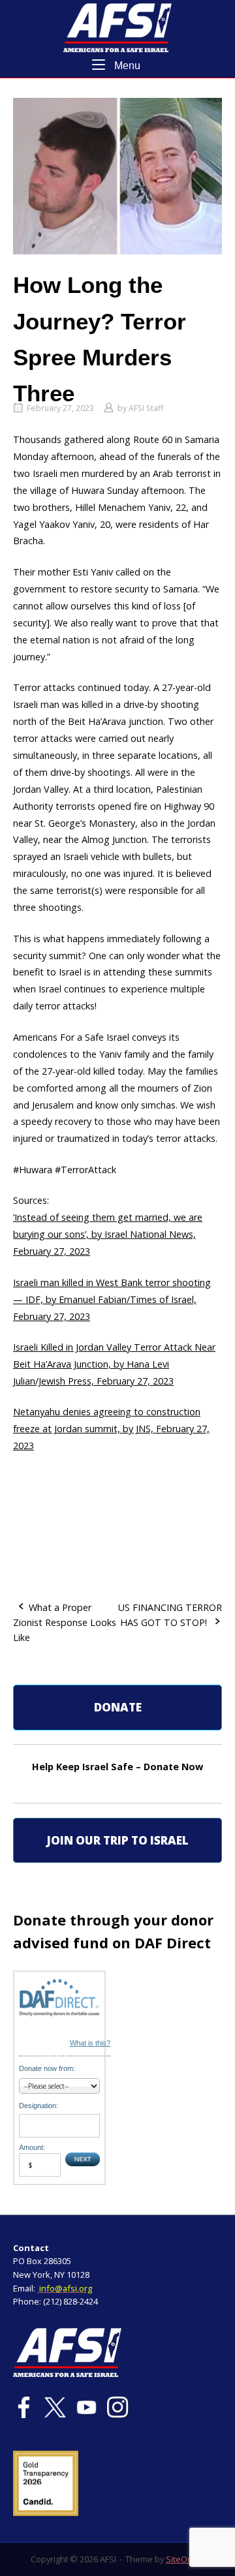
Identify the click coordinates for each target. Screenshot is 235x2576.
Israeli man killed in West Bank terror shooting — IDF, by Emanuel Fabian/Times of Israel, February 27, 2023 (112, 1299)
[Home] (117, 26)
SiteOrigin (185, 2559)
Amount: (32, 2147)
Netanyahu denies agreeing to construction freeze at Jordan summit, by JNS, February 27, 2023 (111, 1429)
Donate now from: (47, 2068)
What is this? (90, 2043)
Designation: (39, 2106)
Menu (126, 65)
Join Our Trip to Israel (117, 1840)
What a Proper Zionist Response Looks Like (65, 1622)
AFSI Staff (146, 408)
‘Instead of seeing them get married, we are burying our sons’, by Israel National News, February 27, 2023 (108, 1234)
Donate (118, 1707)
